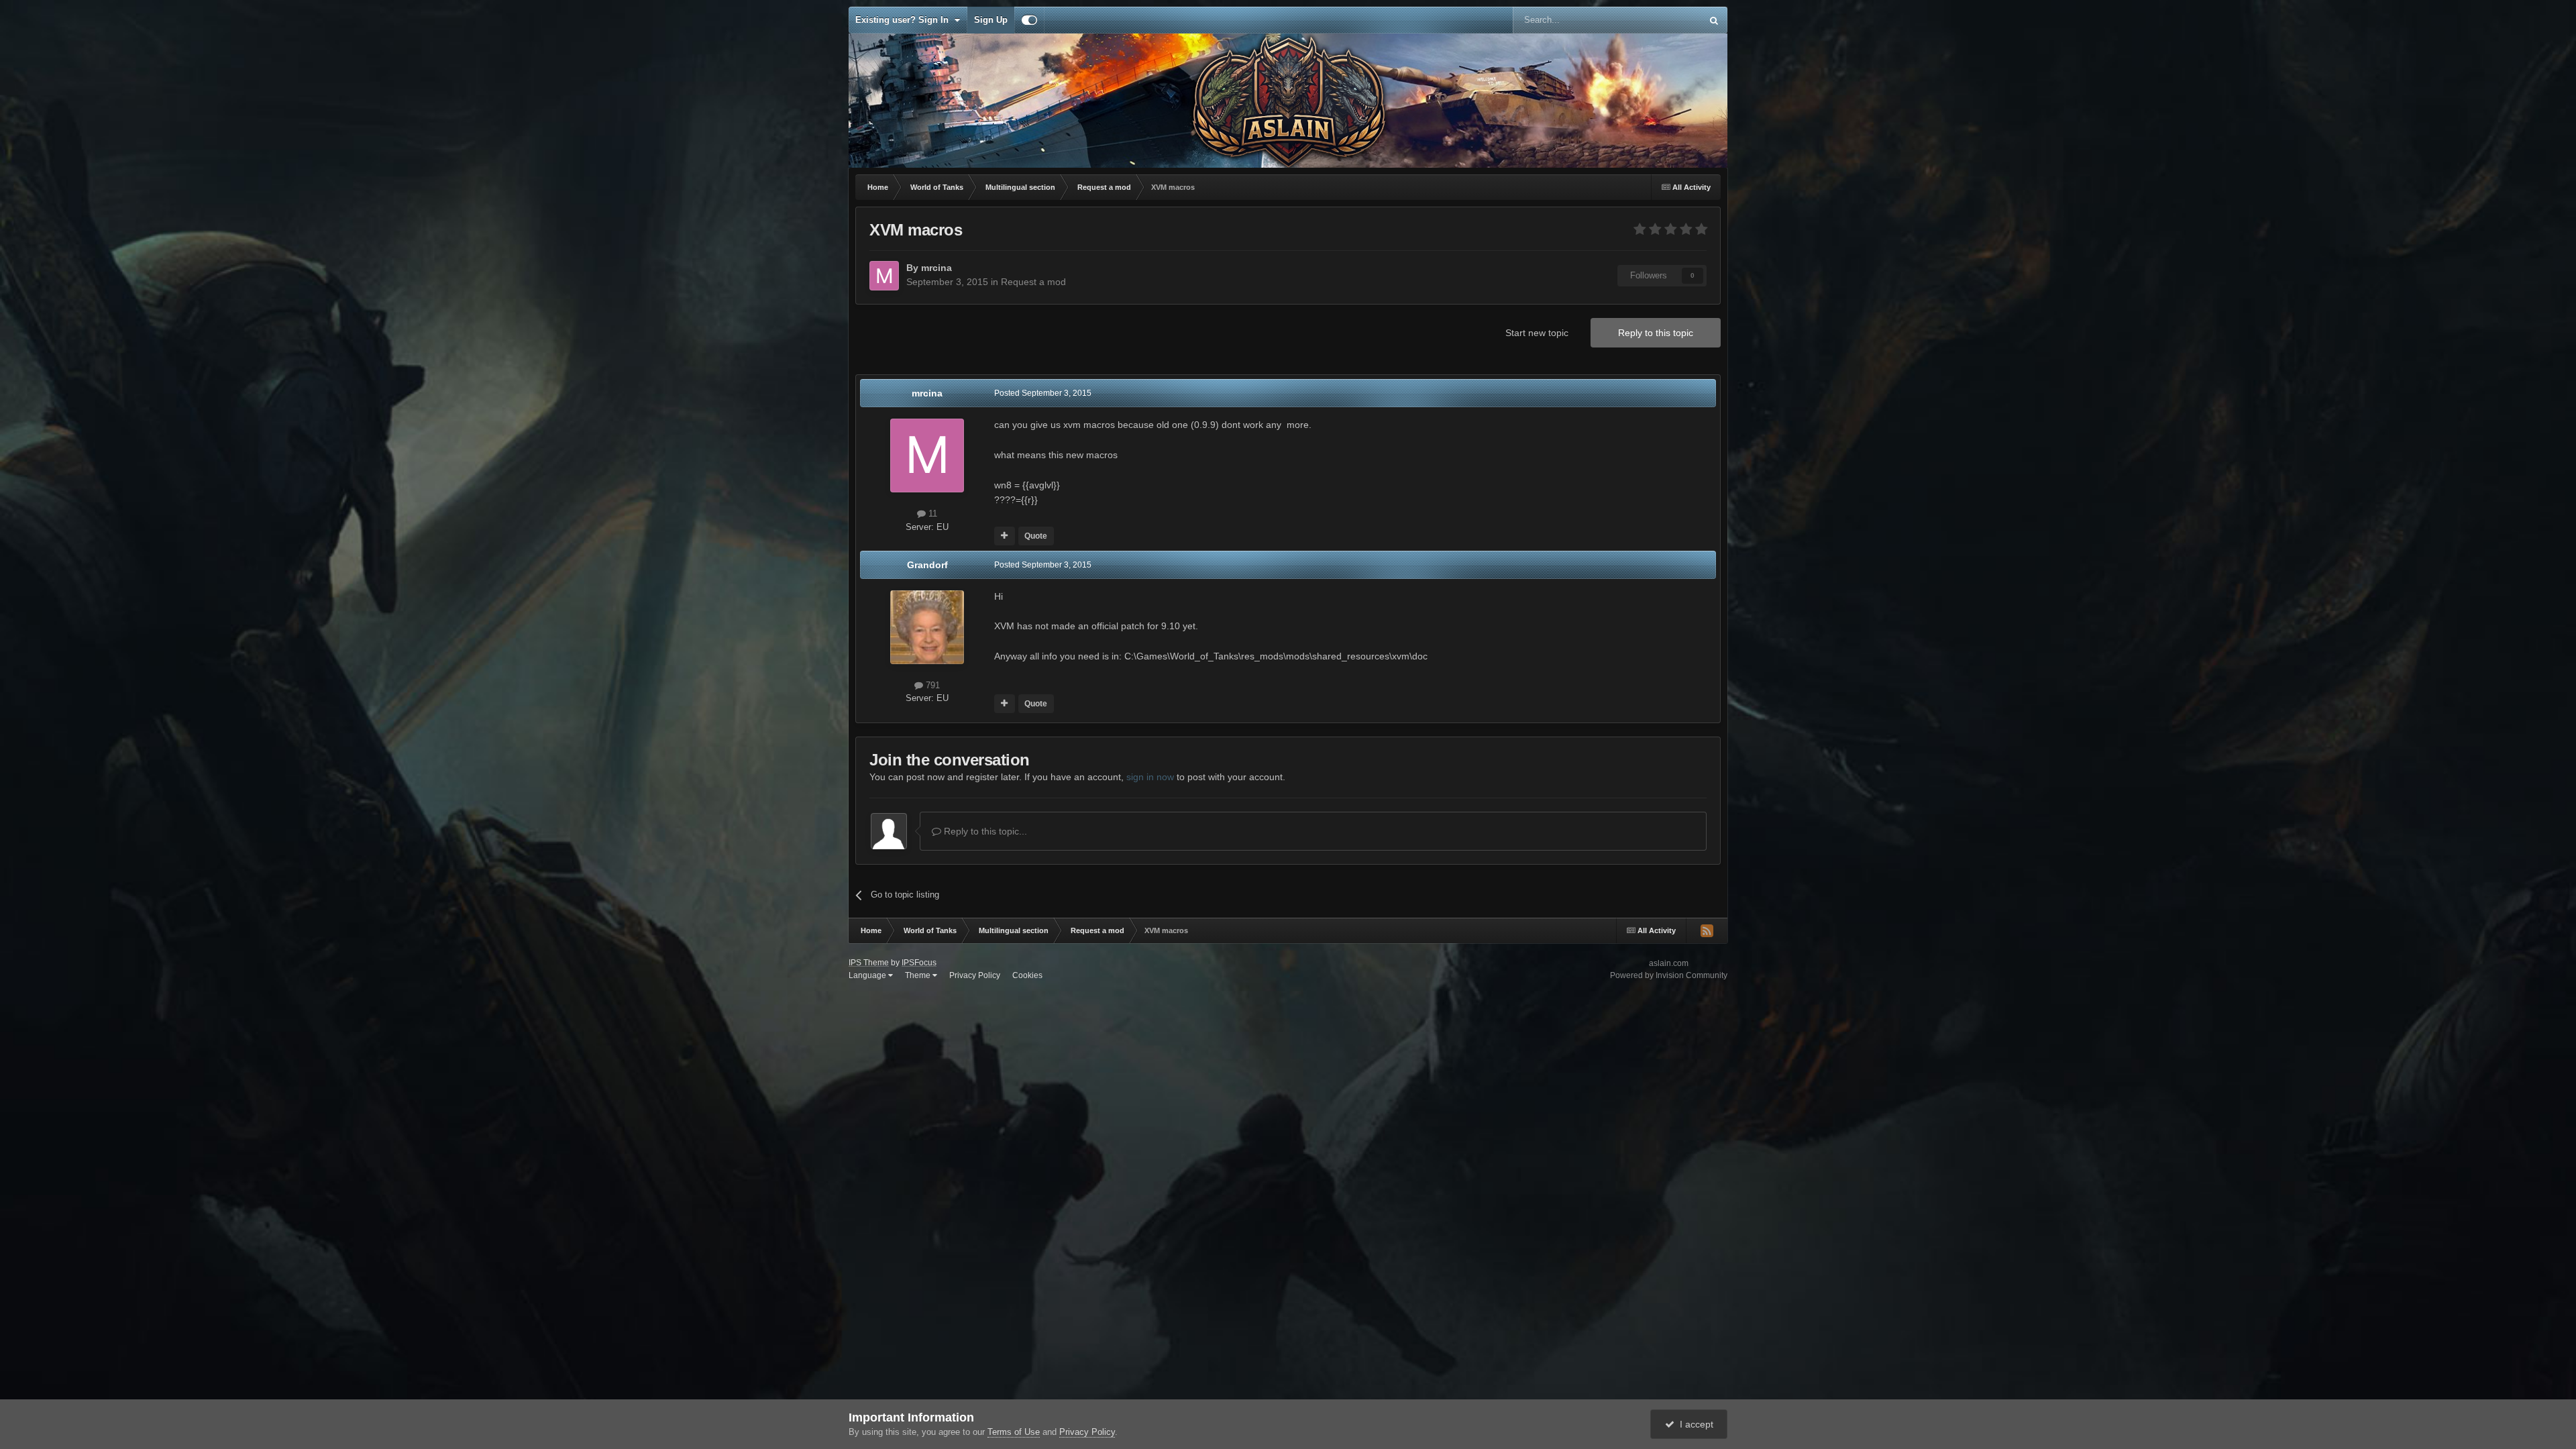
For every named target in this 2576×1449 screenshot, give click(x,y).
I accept (1694, 1424)
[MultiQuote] (1005, 536)
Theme (919, 975)
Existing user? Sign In (905, 20)
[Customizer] (1029, 20)
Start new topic (1537, 333)
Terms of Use (1014, 1432)
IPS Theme (869, 963)
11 (931, 514)
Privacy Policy (975, 975)
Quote (1036, 536)
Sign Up (991, 20)
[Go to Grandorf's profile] (927, 627)
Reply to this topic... (984, 831)
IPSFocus (919, 963)
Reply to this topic (1656, 333)
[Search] (1714, 20)
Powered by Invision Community (1669, 975)
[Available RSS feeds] (1707, 930)
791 (931, 685)
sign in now (1150, 777)
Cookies (1027, 975)
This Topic (1664, 20)
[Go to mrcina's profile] (884, 276)
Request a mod (1033, 282)
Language (868, 975)
